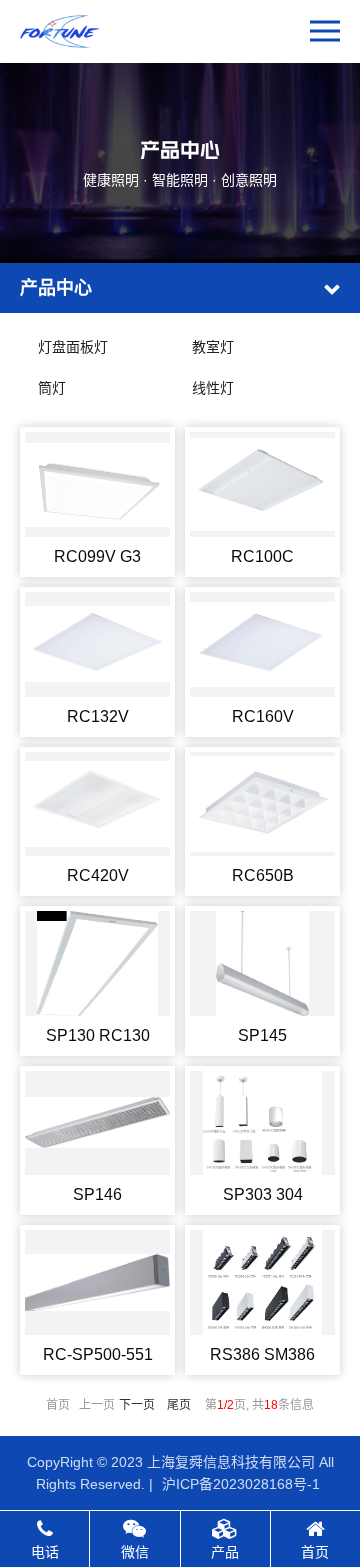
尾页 (179, 1405)
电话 (45, 1552)
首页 (315, 1552)
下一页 (137, 1405)
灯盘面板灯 (73, 347)
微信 (135, 1552)
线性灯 (213, 388)
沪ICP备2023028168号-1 (241, 1484)
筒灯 (52, 388)
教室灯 (213, 347)
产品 (225, 1552)
